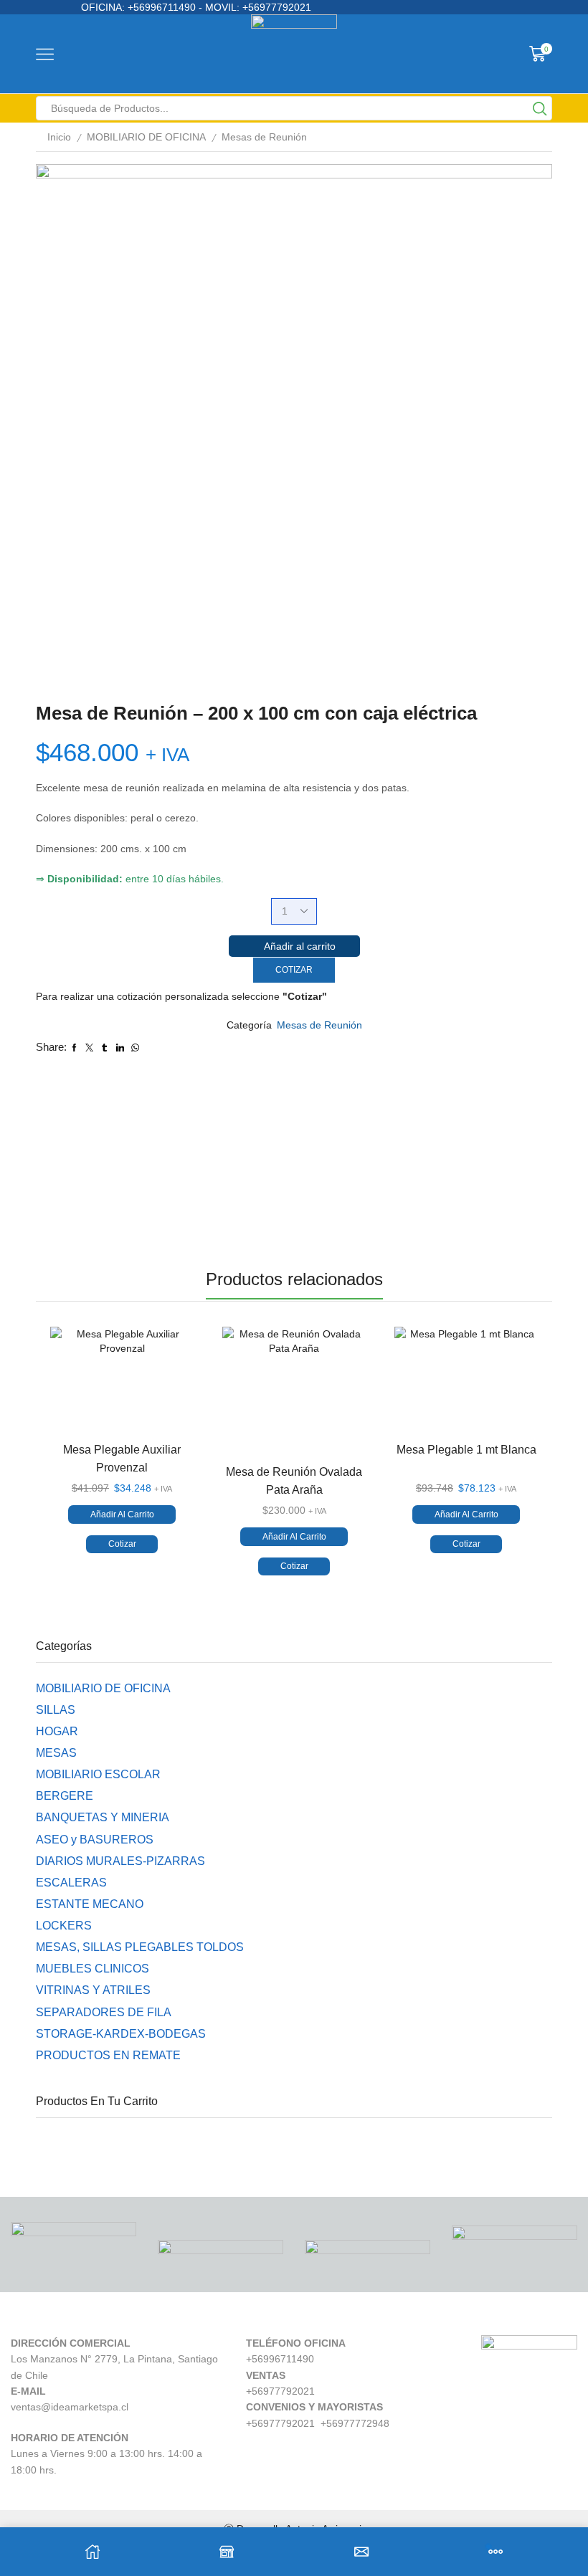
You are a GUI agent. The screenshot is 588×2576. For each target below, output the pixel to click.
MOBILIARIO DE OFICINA (146, 137)
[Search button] (540, 108)
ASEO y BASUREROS (95, 1840)
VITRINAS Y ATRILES (93, 1990)
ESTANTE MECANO (90, 1904)
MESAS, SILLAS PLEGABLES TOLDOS (140, 1947)
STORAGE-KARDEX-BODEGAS (121, 2034)
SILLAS (56, 1710)
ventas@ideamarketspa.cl (70, 2407)
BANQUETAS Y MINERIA (103, 1817)
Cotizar (294, 970)
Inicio (59, 137)
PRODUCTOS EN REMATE (108, 2055)
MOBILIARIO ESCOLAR (98, 1774)
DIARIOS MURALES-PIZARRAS (120, 1861)
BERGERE (65, 1796)
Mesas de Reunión (264, 137)
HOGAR (57, 1731)
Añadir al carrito (300, 946)
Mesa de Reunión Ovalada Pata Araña (294, 1481)
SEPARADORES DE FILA (104, 2012)
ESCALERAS (71, 1883)
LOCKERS (64, 1926)
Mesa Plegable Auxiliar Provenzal (122, 1459)
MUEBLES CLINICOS (93, 1969)
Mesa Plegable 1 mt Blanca (466, 1450)
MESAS (56, 1753)
